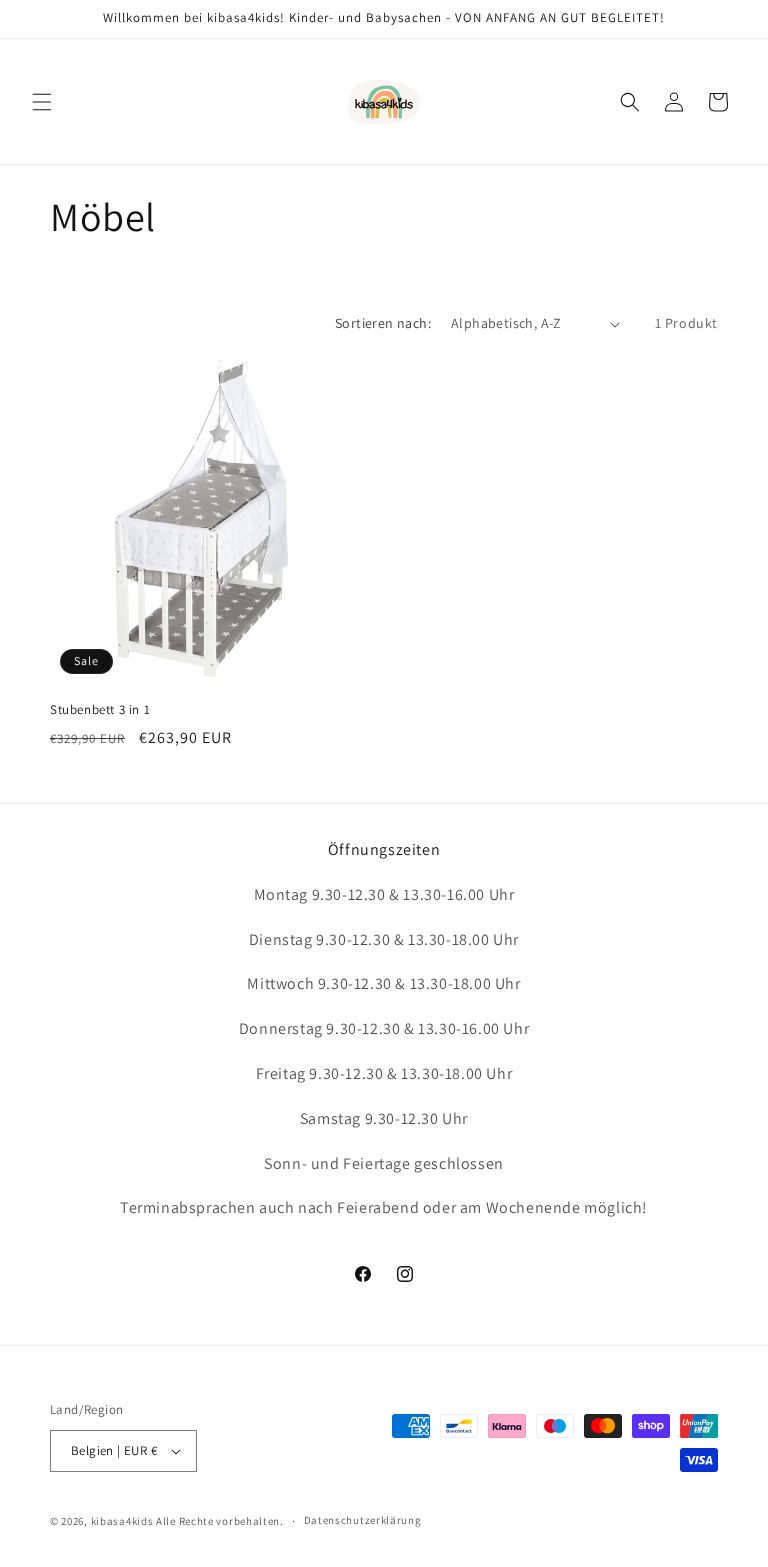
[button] (42, 102)
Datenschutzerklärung (363, 1520)
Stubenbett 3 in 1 (100, 710)
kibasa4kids (122, 1521)
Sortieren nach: (383, 323)
